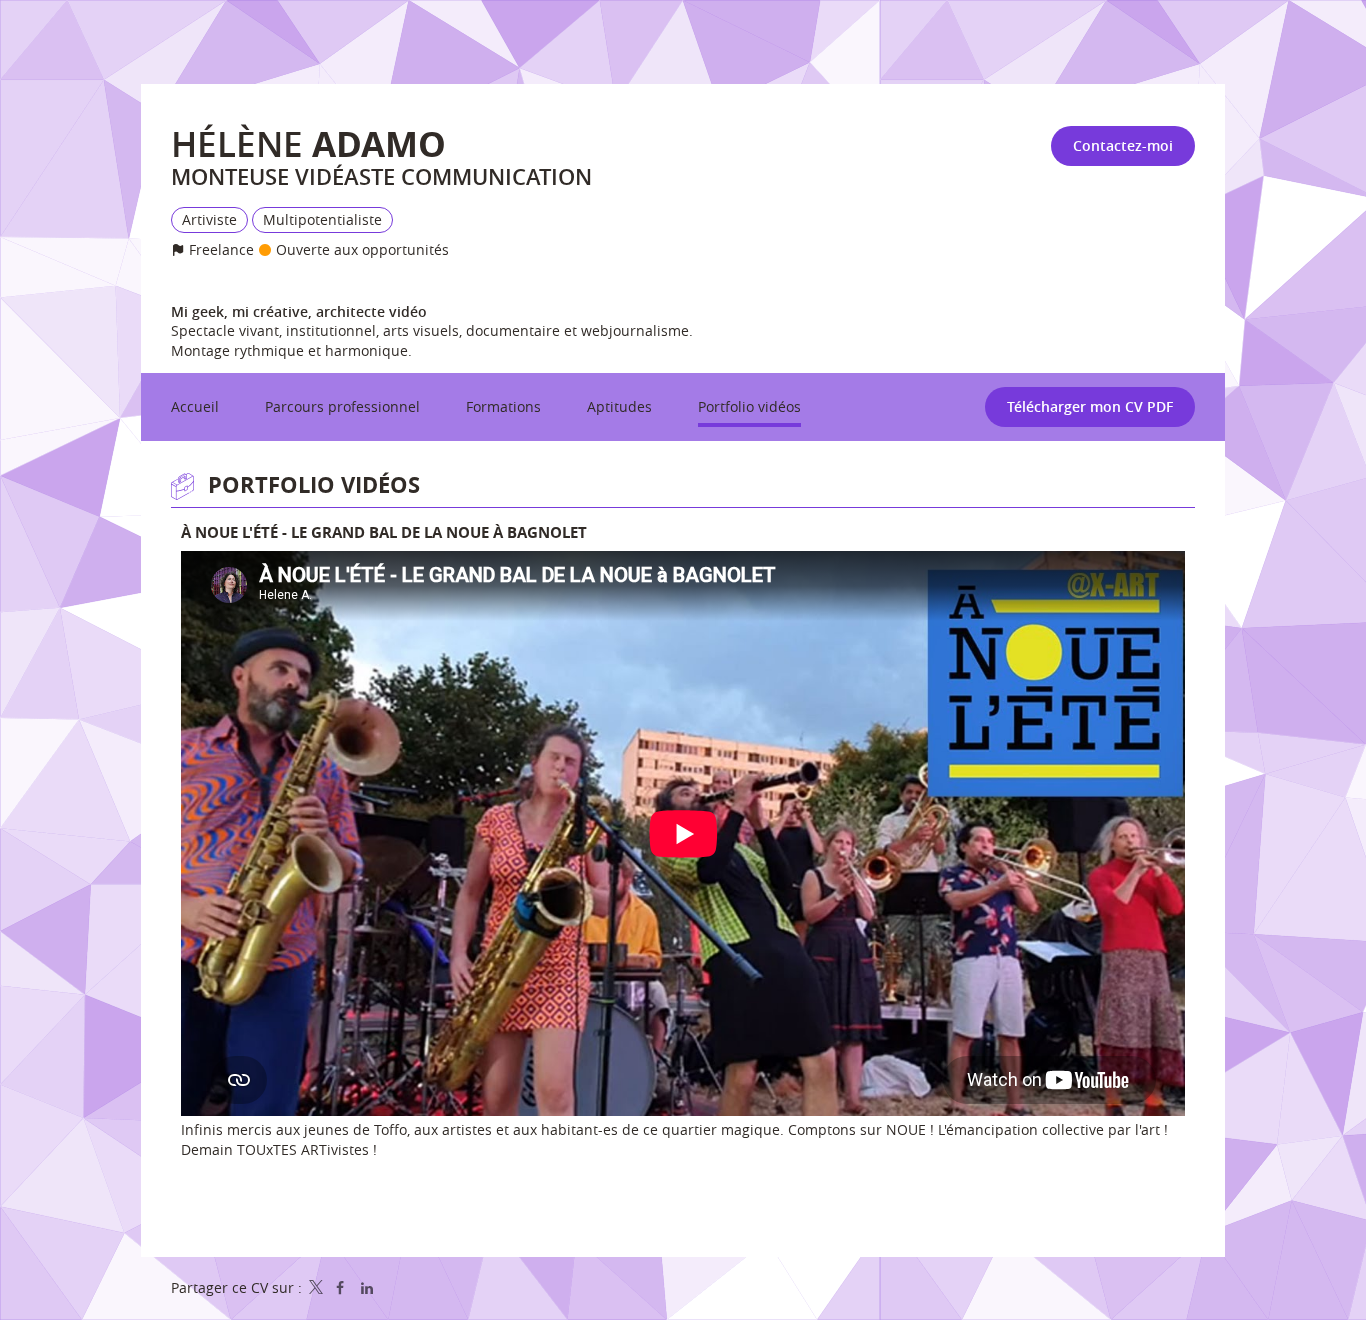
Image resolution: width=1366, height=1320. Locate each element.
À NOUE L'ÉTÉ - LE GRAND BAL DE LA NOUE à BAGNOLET (384, 532)
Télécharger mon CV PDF (1090, 406)
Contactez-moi (1123, 145)
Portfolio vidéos (314, 484)
